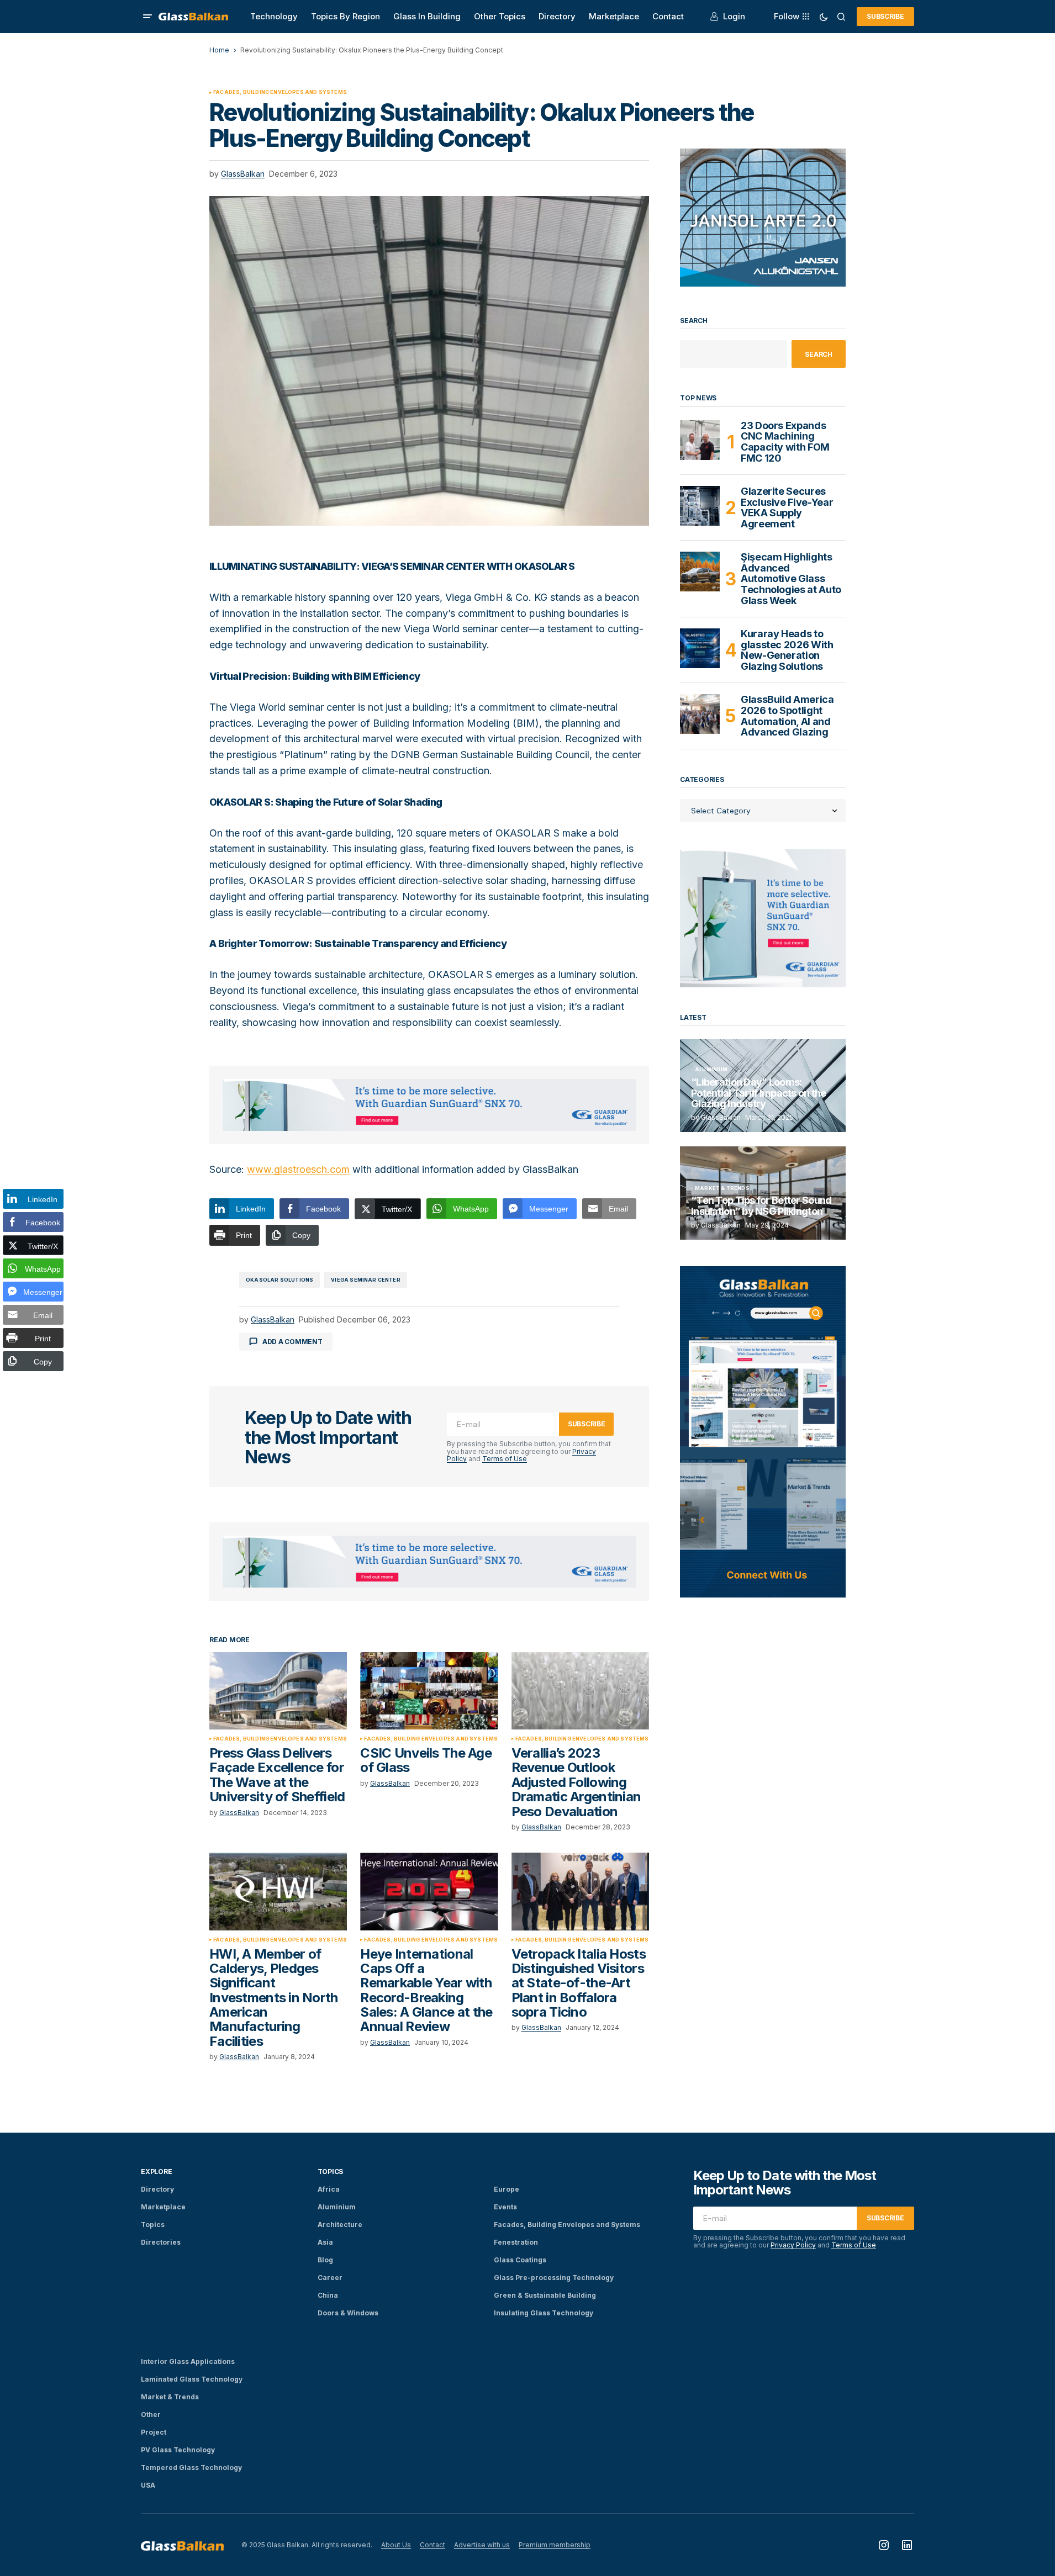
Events (505, 2207)
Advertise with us (482, 2545)
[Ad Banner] (429, 1105)
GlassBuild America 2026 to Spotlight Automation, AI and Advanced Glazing (787, 716)
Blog (325, 2260)
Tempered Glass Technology (191, 2467)
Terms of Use (505, 1459)
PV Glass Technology (178, 2450)
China (328, 2295)
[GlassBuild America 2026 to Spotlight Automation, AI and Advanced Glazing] (700, 714)
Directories (161, 2242)
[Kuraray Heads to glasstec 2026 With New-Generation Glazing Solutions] (700, 648)
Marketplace (163, 2207)
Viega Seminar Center (366, 1280)
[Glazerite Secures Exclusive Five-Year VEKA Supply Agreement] (700, 506)
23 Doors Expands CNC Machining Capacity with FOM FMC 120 (785, 442)
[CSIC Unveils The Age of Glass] (429, 1691)
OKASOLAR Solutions (279, 1280)
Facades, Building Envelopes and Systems (280, 92)
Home (219, 50)
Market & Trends (722, 1188)
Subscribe (885, 16)
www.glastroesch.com (298, 1169)
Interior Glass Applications (188, 2361)
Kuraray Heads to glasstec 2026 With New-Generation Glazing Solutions (787, 650)
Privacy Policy (793, 2245)
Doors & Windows (348, 2313)
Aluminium (711, 1070)
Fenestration (516, 2242)
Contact (432, 2545)
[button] (147, 17)
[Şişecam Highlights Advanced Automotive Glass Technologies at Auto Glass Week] (700, 572)
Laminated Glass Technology (192, 2379)
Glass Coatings (520, 2260)
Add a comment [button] (292, 1342)
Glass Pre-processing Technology (554, 2278)
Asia (325, 2242)
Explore (156, 2172)
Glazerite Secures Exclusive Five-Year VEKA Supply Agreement (787, 508)
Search (694, 321)
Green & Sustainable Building (545, 2295)
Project (154, 2432)
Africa (329, 2189)
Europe (507, 2189)
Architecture (340, 2225)
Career (330, 2278)
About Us (396, 2545)
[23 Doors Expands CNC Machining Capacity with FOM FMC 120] (700, 440)
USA (148, 2485)
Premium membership (555, 2545)
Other (151, 2414)
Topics (153, 2225)
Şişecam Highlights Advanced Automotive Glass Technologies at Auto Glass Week (791, 579)
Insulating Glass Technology (544, 2313)
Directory (157, 2189)
